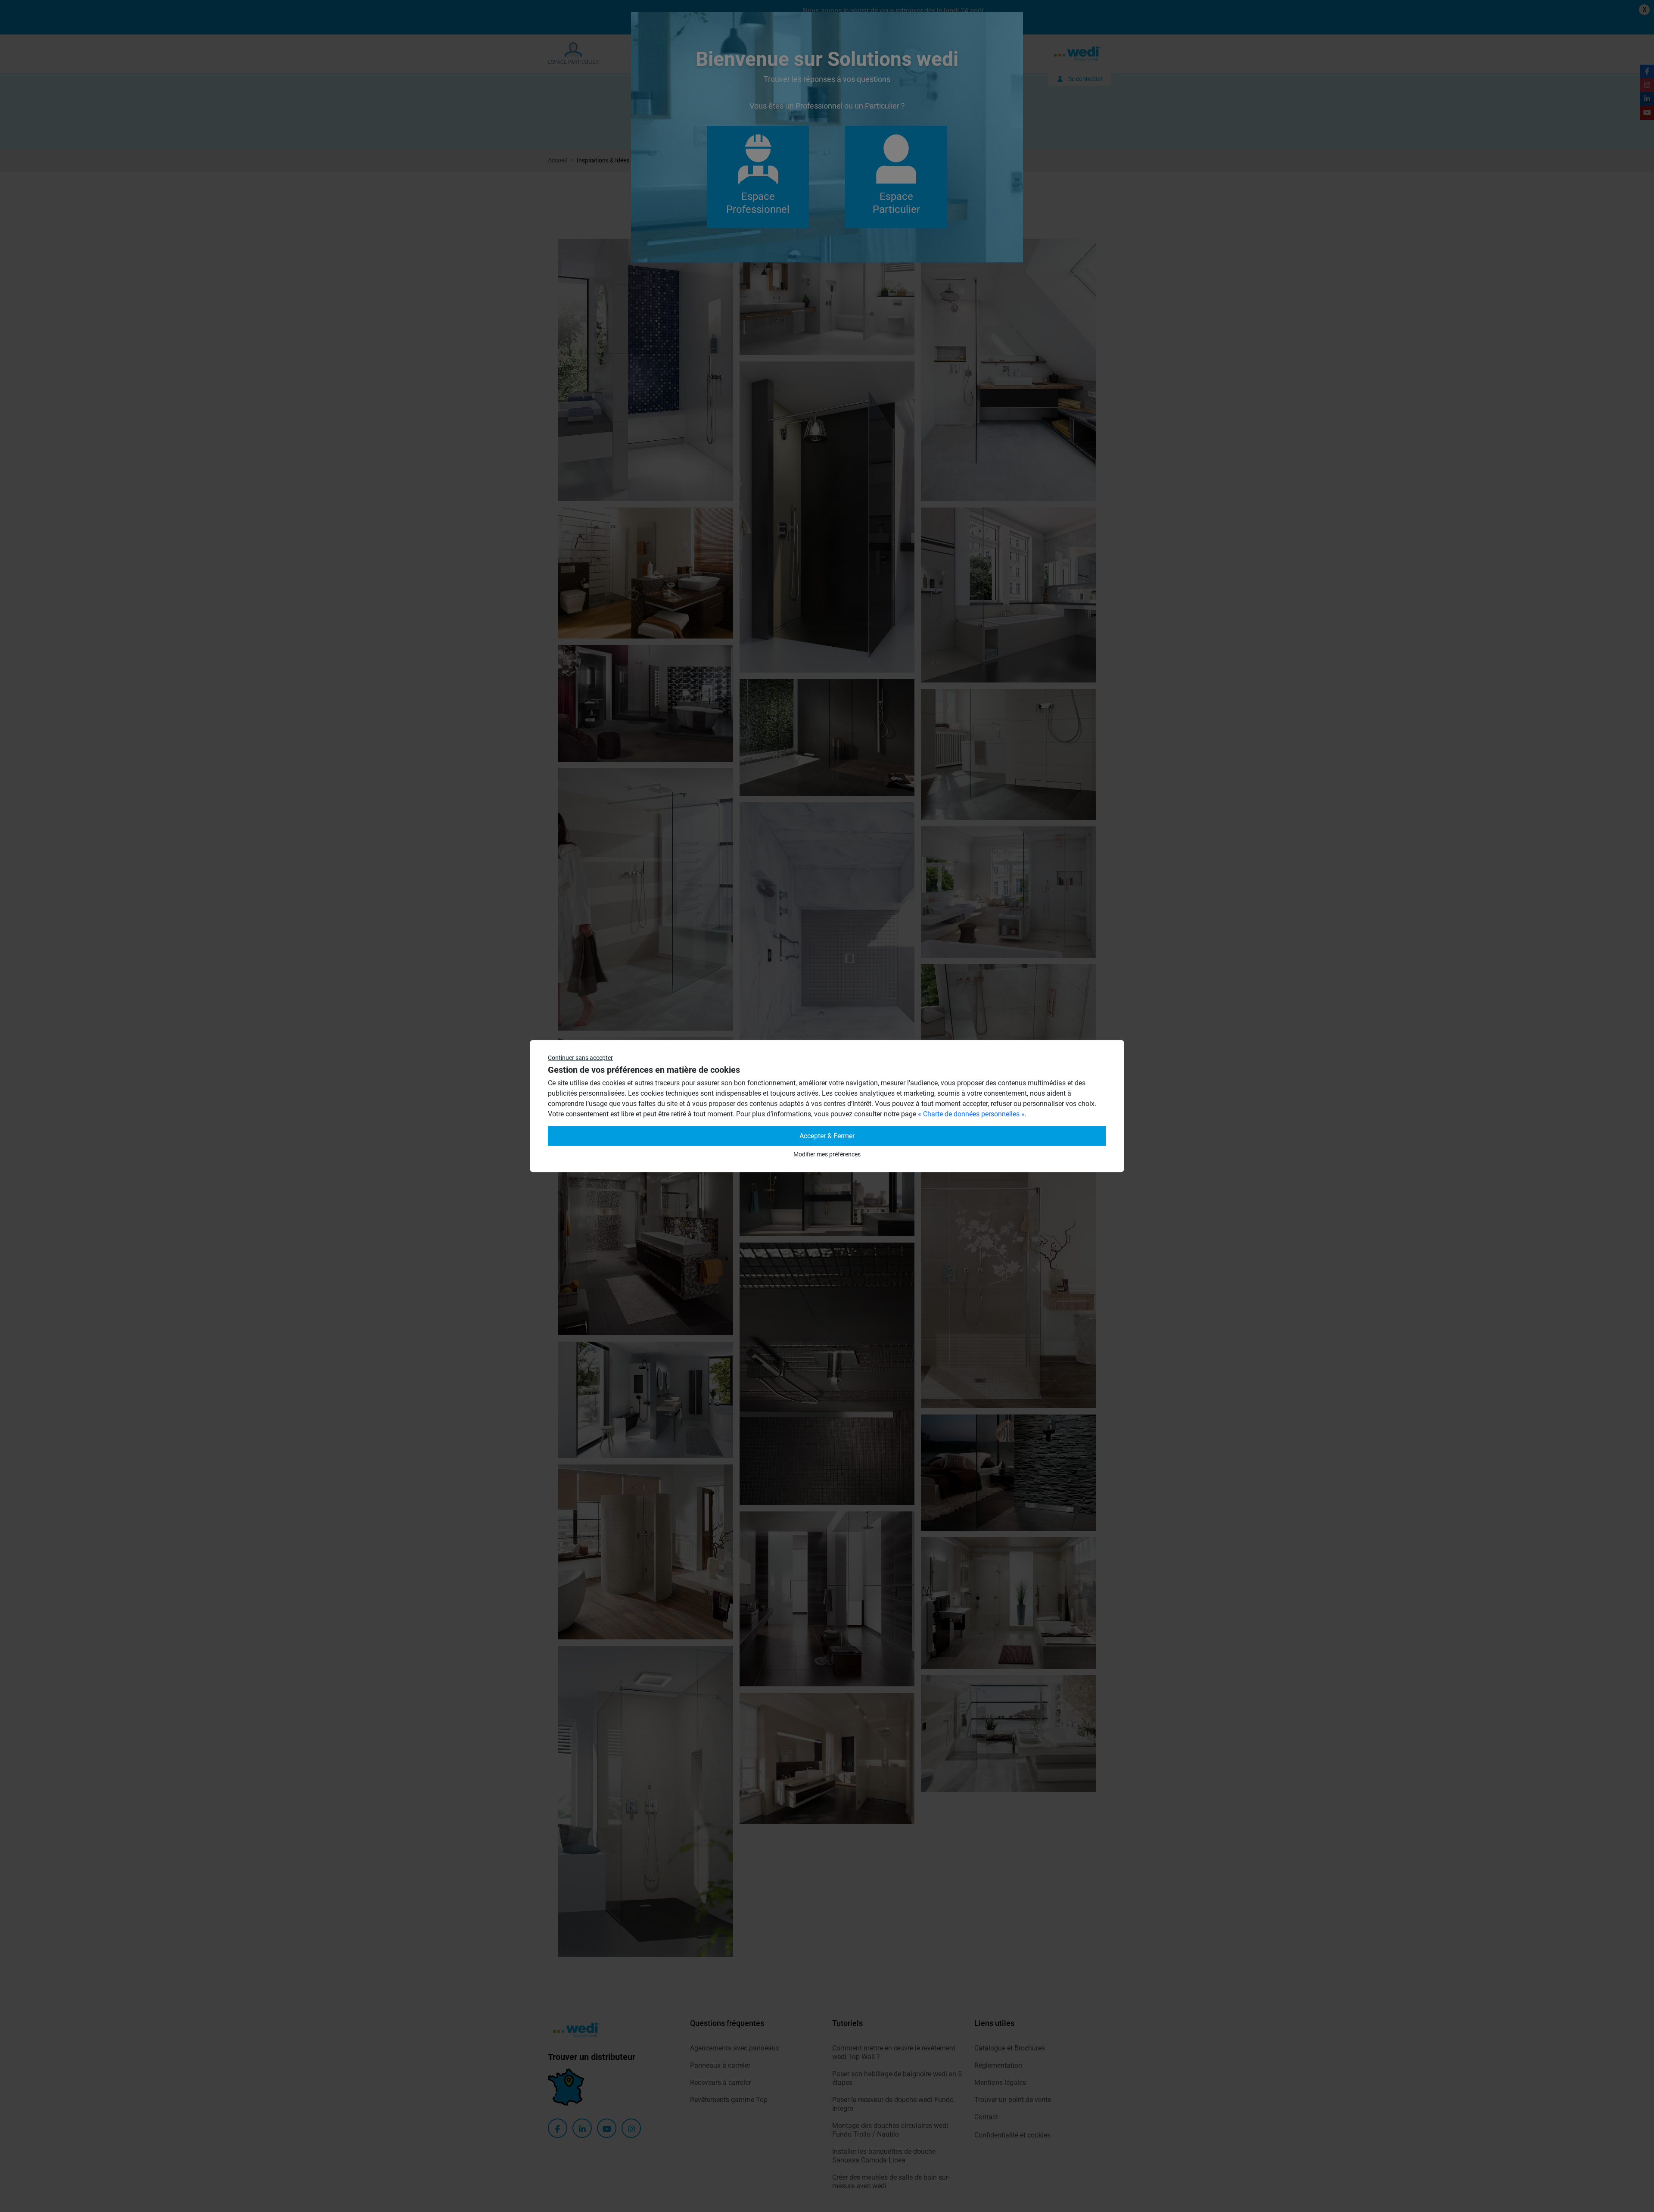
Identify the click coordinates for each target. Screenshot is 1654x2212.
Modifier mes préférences (827, 1154)
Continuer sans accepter (580, 1058)
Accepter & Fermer (827, 1136)
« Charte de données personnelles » (971, 1114)
